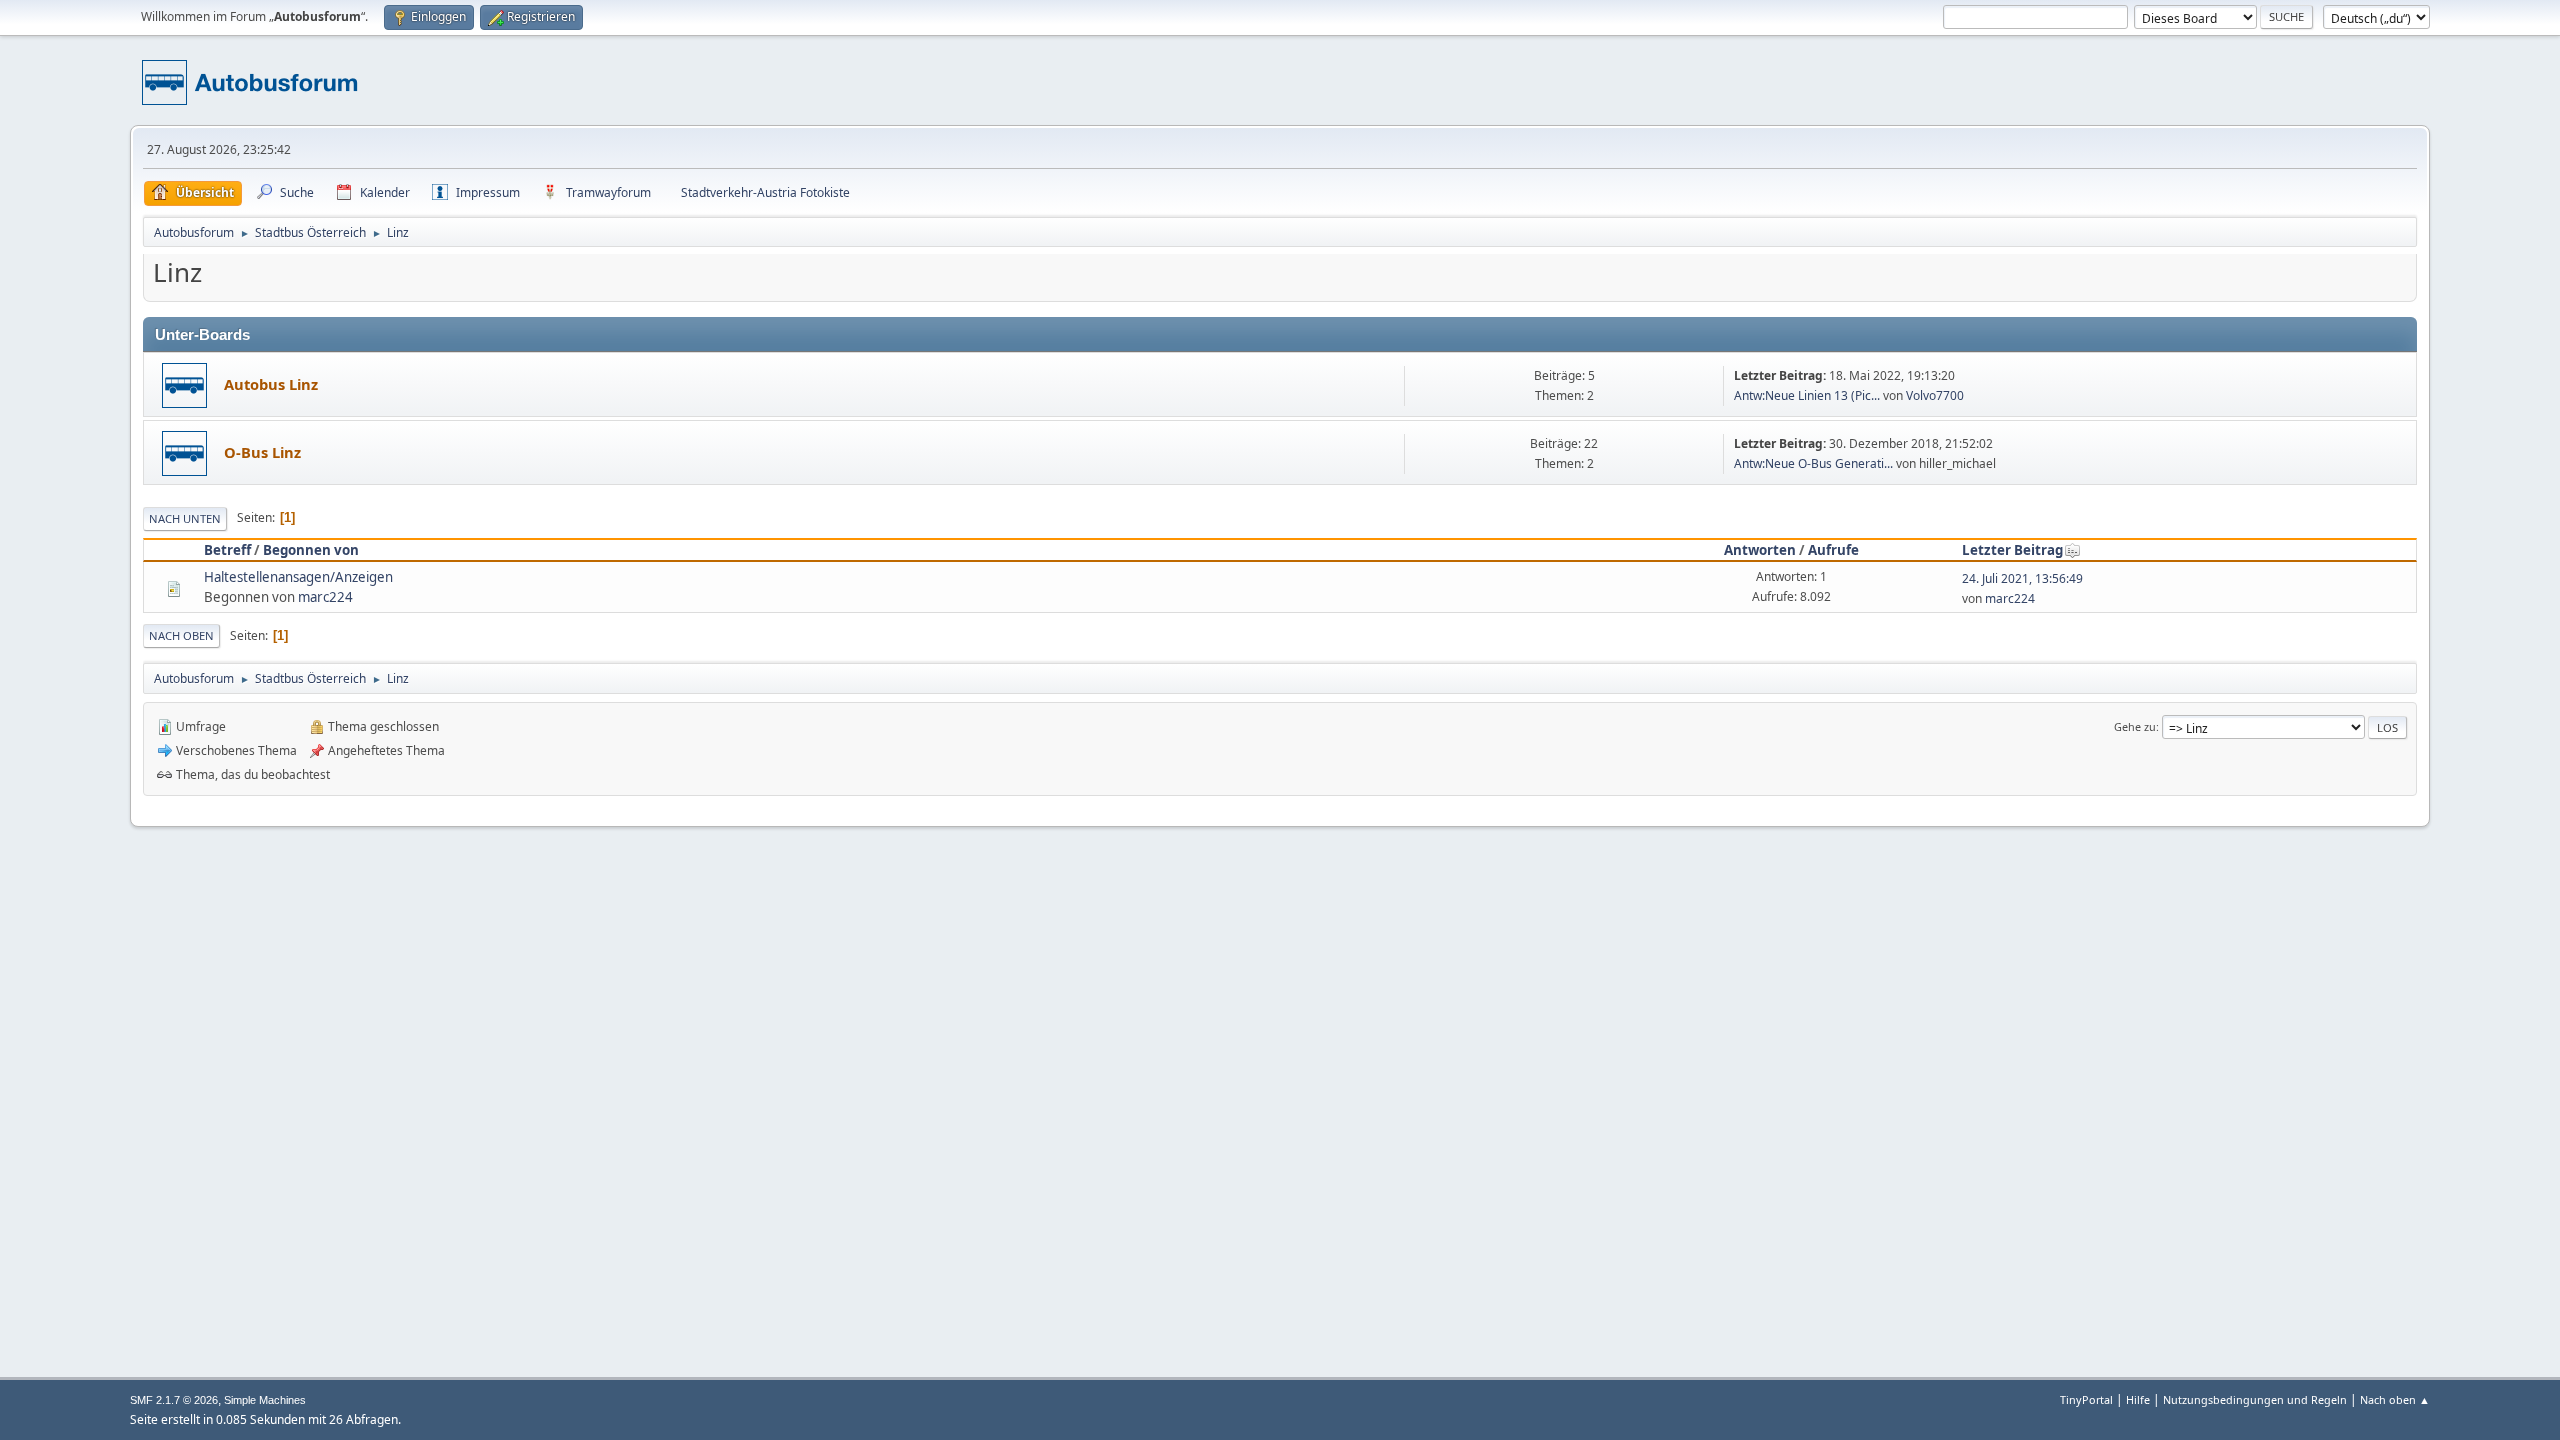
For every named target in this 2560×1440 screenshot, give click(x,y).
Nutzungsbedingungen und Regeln (2255, 1399)
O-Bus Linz (262, 452)
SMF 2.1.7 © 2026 (174, 1400)
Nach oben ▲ (2395, 1399)
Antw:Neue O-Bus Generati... (1813, 463)
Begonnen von (311, 550)
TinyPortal (2086, 1399)
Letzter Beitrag (2012, 550)
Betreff (227, 550)
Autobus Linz (271, 384)
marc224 (325, 597)
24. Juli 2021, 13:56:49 (2022, 578)
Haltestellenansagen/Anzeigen (298, 577)
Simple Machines (265, 1400)
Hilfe (2138, 1399)
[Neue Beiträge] (184, 385)
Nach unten (185, 518)
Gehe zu (2135, 726)
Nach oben (181, 635)
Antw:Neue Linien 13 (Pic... (1807, 395)
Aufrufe (1833, 550)
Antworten (1760, 550)
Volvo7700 (1935, 395)
